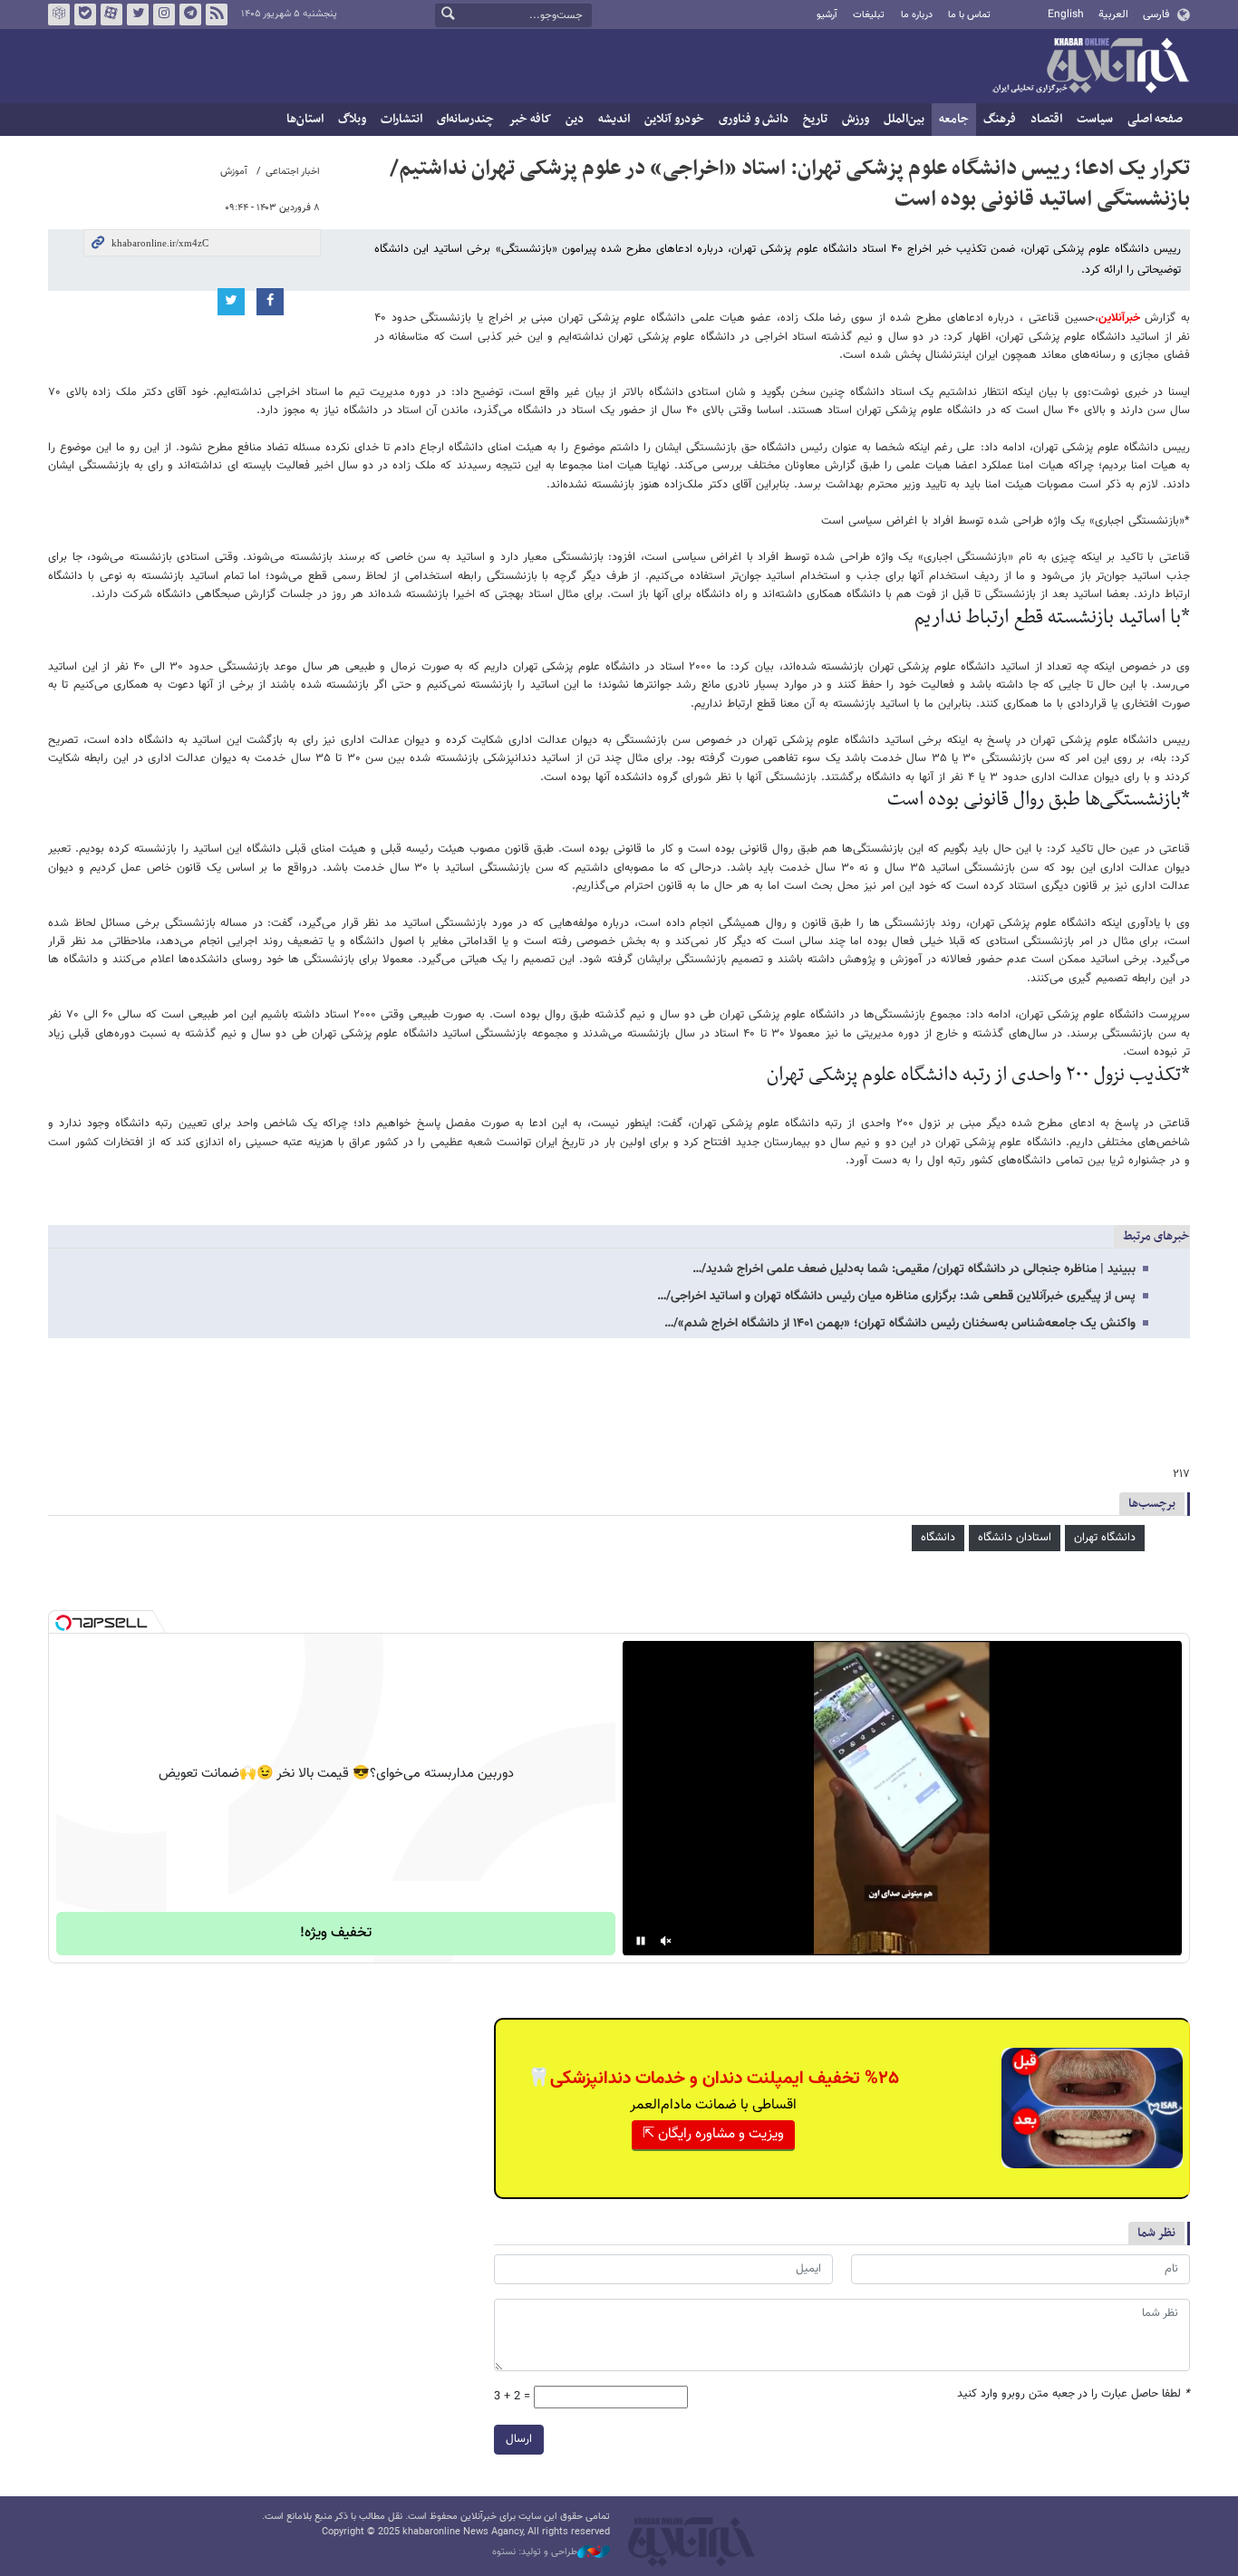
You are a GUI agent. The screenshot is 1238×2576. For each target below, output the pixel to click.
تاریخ (815, 119)
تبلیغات (869, 15)
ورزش (856, 119)
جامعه (954, 119)
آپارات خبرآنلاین (111, 14)
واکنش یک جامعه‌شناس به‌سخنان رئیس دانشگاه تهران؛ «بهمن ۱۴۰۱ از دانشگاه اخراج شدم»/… (900, 1324)
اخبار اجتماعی (293, 172)
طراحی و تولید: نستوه (535, 2552)
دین (575, 119)
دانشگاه (938, 1538)
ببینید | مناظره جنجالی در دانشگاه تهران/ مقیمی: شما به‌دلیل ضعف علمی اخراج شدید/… (914, 1269)
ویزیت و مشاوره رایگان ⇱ (713, 2134)
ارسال (519, 2439)
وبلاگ (352, 119)
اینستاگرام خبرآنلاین (164, 14)
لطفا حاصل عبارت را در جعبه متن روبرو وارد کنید (1074, 2394)
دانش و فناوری (754, 119)
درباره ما (917, 15)
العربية (1113, 14)
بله (85, 14)
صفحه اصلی (1155, 119)
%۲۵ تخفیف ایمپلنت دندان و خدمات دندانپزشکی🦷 (713, 2079)
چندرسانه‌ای (465, 119)
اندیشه (614, 119)
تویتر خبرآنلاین (138, 14)
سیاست (1095, 119)
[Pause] (641, 1941)
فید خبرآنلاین (217, 14)
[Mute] (666, 1941)
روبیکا (59, 14)
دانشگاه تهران (1105, 1538)
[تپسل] (63, 1623)
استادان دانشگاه (1015, 1538)
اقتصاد (1046, 119)
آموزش (234, 172)
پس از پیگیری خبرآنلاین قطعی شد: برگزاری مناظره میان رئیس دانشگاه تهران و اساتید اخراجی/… (896, 1297)
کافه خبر (530, 119)
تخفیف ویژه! (336, 1933)
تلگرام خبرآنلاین (190, 14)
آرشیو (827, 15)
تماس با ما (969, 15)
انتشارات (401, 119)
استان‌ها (305, 119)
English (1066, 14)
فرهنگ (1000, 119)
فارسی (1156, 14)
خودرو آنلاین (674, 119)
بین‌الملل (904, 119)
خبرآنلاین (1090, 67)
